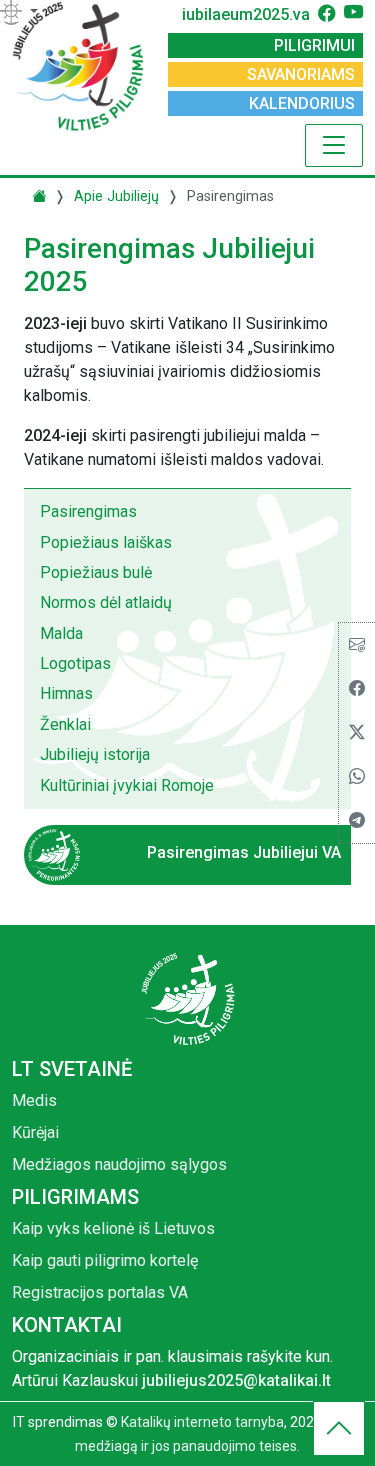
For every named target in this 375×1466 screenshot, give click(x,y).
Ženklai (65, 724)
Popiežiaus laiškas (106, 542)
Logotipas (75, 663)
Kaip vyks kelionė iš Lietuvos (113, 1228)
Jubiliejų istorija (95, 754)
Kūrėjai (35, 1132)
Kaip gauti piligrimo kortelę (105, 1260)
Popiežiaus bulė (96, 572)
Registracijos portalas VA (100, 1292)
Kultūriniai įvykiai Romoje (127, 785)
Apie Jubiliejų (116, 196)
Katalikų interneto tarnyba (202, 1422)
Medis (34, 1100)
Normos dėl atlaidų (106, 602)
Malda (61, 633)
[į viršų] (339, 1433)
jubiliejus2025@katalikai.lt (236, 1380)
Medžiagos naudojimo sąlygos (119, 1164)
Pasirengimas (88, 511)
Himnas (66, 693)
